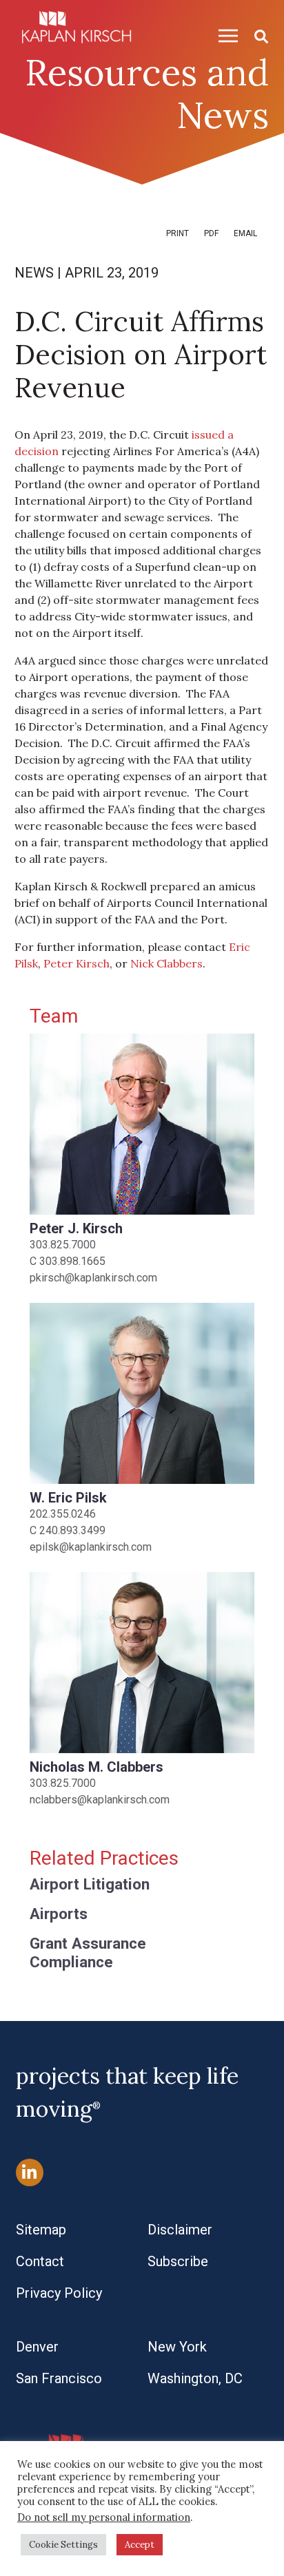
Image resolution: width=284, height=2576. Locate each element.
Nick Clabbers (166, 963)
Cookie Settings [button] (63, 2545)
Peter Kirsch (77, 963)
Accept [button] (140, 2545)
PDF (211, 233)
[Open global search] (256, 35)
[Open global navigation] (223, 35)
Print (177, 233)
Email (245, 233)
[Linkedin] (30, 2172)
